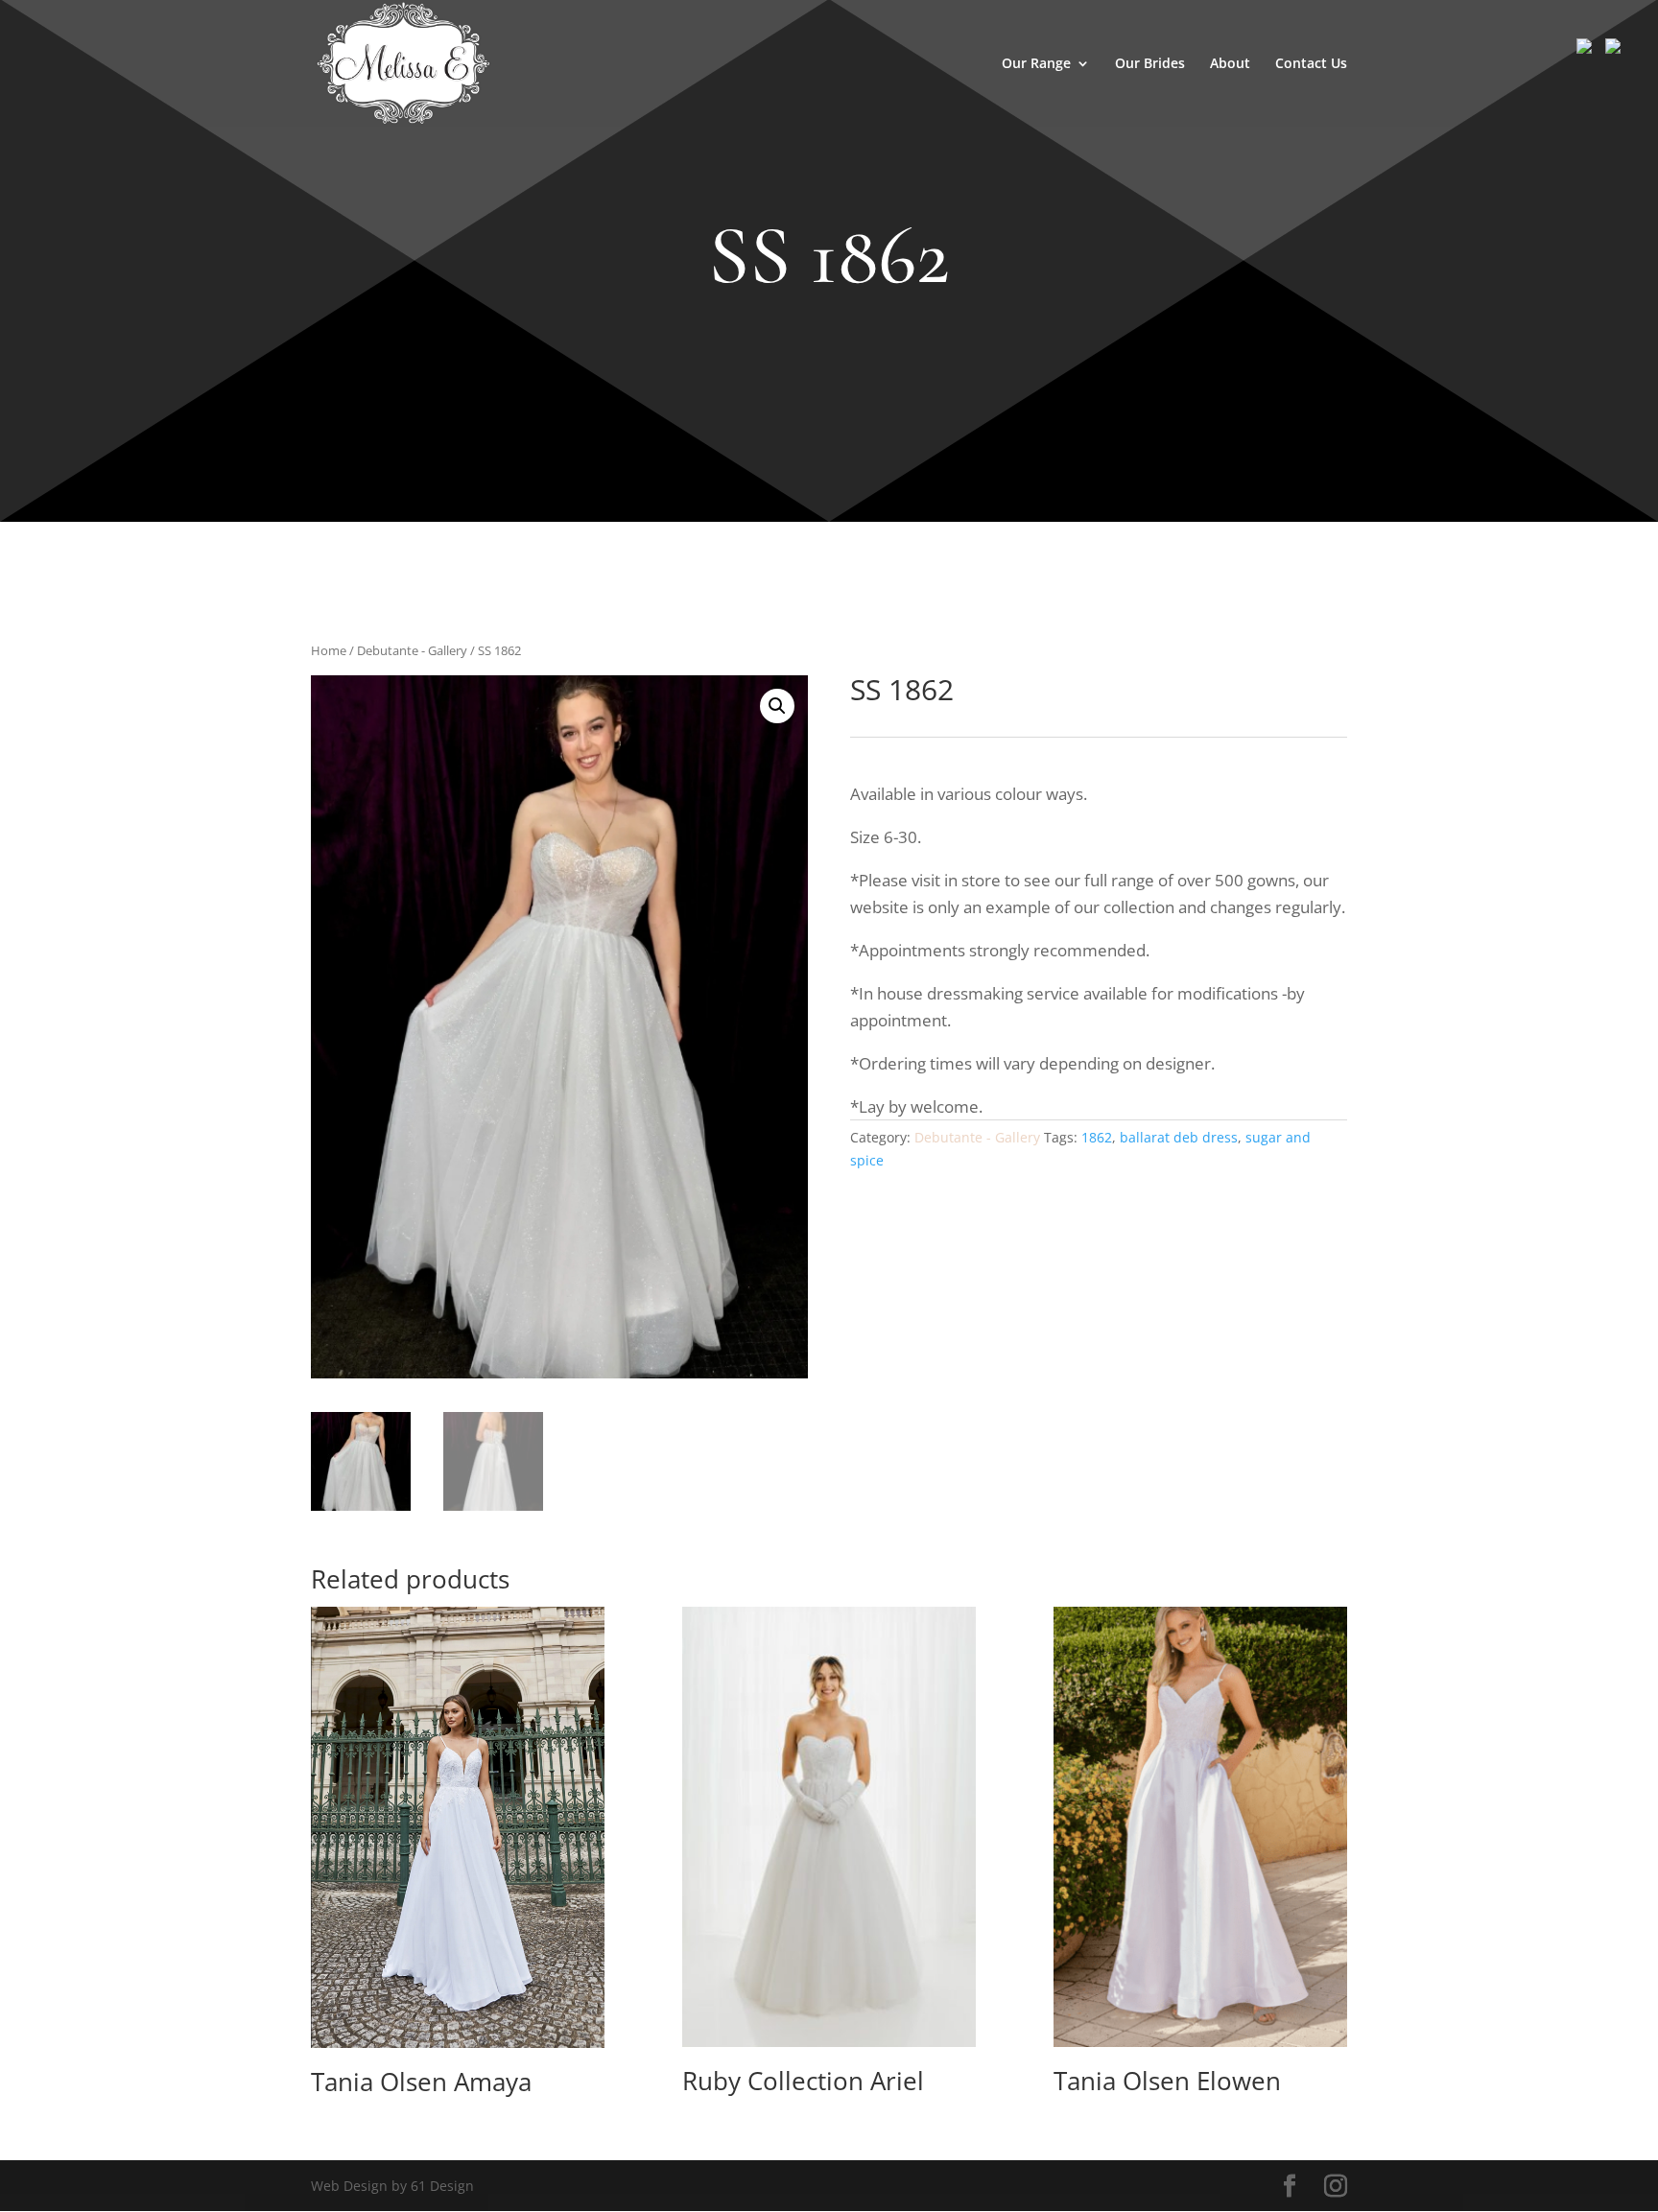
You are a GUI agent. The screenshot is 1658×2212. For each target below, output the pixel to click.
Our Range (1036, 64)
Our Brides (1150, 64)
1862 (1097, 1137)
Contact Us (1311, 64)
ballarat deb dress (1179, 1137)
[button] (777, 706)
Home (329, 650)
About (1230, 64)
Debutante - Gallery (412, 650)
